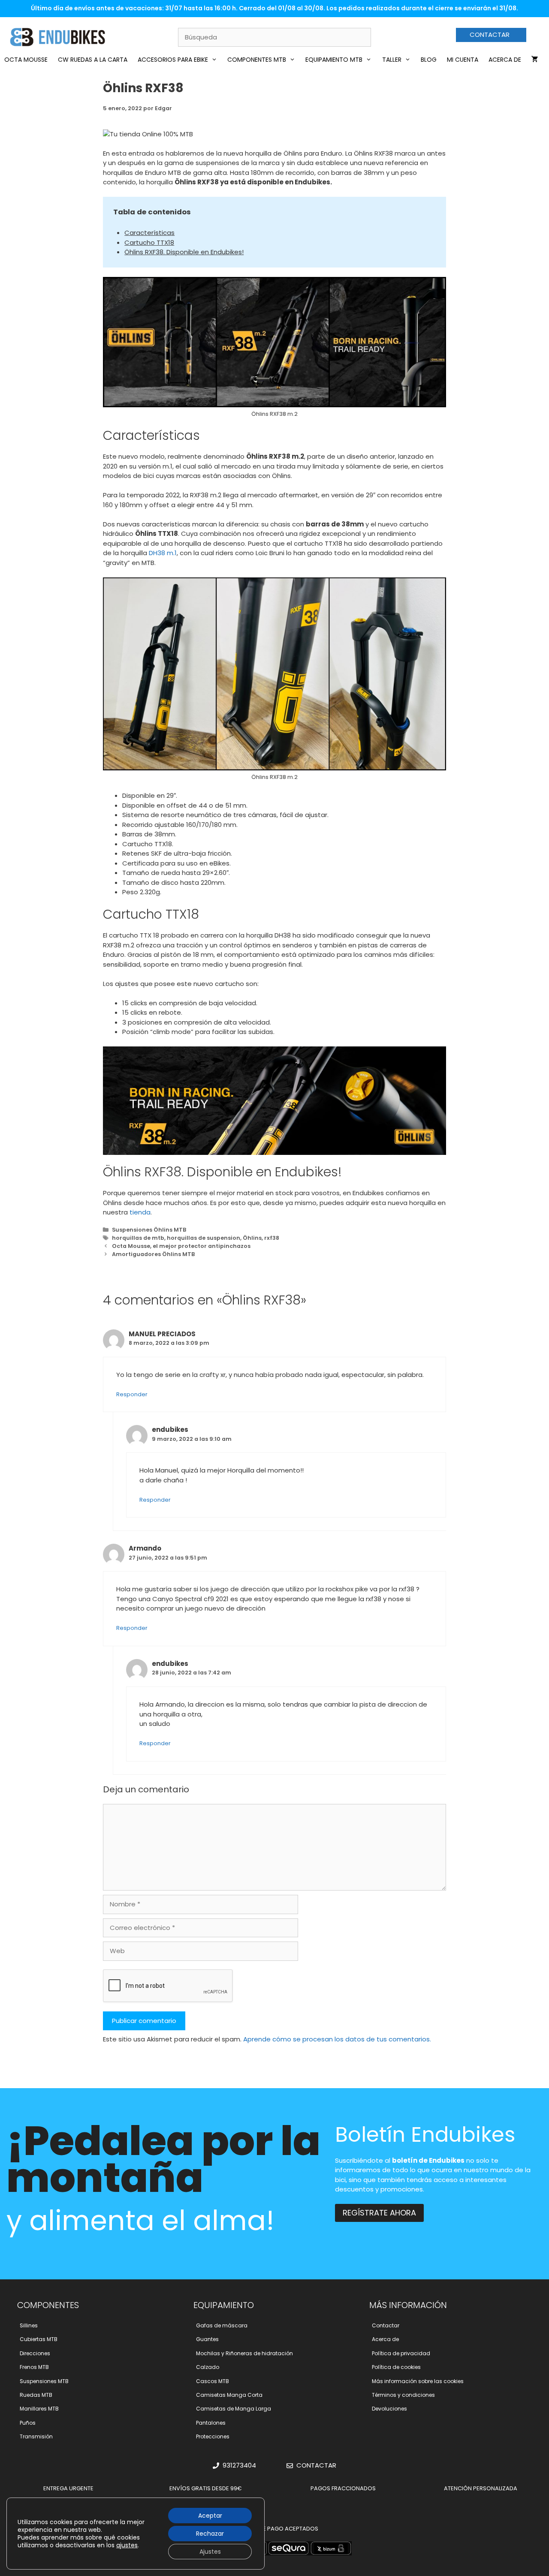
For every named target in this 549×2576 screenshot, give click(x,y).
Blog (429, 60)
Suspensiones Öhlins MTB (149, 1230)
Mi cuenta (463, 60)
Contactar (386, 2325)
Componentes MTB (257, 60)
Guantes (207, 2339)
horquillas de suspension (204, 1238)
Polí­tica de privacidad (401, 2353)
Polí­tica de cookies (396, 2367)
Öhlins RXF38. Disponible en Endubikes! (184, 252)
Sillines (29, 2325)
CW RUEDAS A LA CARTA (93, 60)
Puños (28, 2423)
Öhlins (252, 1238)
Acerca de (505, 60)
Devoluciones (389, 2409)
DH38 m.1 (163, 553)
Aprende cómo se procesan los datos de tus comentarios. (337, 2039)
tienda (140, 1212)
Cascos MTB (213, 2381)
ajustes (127, 2545)
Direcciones (35, 2353)
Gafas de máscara (222, 2325)
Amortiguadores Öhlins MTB (153, 1254)
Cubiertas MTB (39, 2339)
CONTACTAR (490, 35)
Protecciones (213, 2436)
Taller (392, 60)
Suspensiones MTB (44, 2381)
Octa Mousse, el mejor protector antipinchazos (181, 1246)
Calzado (208, 2367)
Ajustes (210, 2552)
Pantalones (211, 2423)
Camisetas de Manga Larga (234, 2409)
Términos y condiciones (403, 2395)
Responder (132, 1394)
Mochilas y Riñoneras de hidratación (244, 2353)
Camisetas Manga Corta (229, 2395)
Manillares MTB (39, 2409)
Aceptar (210, 2516)
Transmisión (36, 2436)
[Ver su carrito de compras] (535, 60)
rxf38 (272, 1238)
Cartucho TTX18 (149, 242)
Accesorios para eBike (173, 60)
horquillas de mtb (138, 1238)
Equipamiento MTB (334, 60)
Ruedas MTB (36, 2395)
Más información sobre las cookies (418, 2381)
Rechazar (210, 2534)
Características (149, 233)
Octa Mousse (26, 60)
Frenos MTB (34, 2367)
